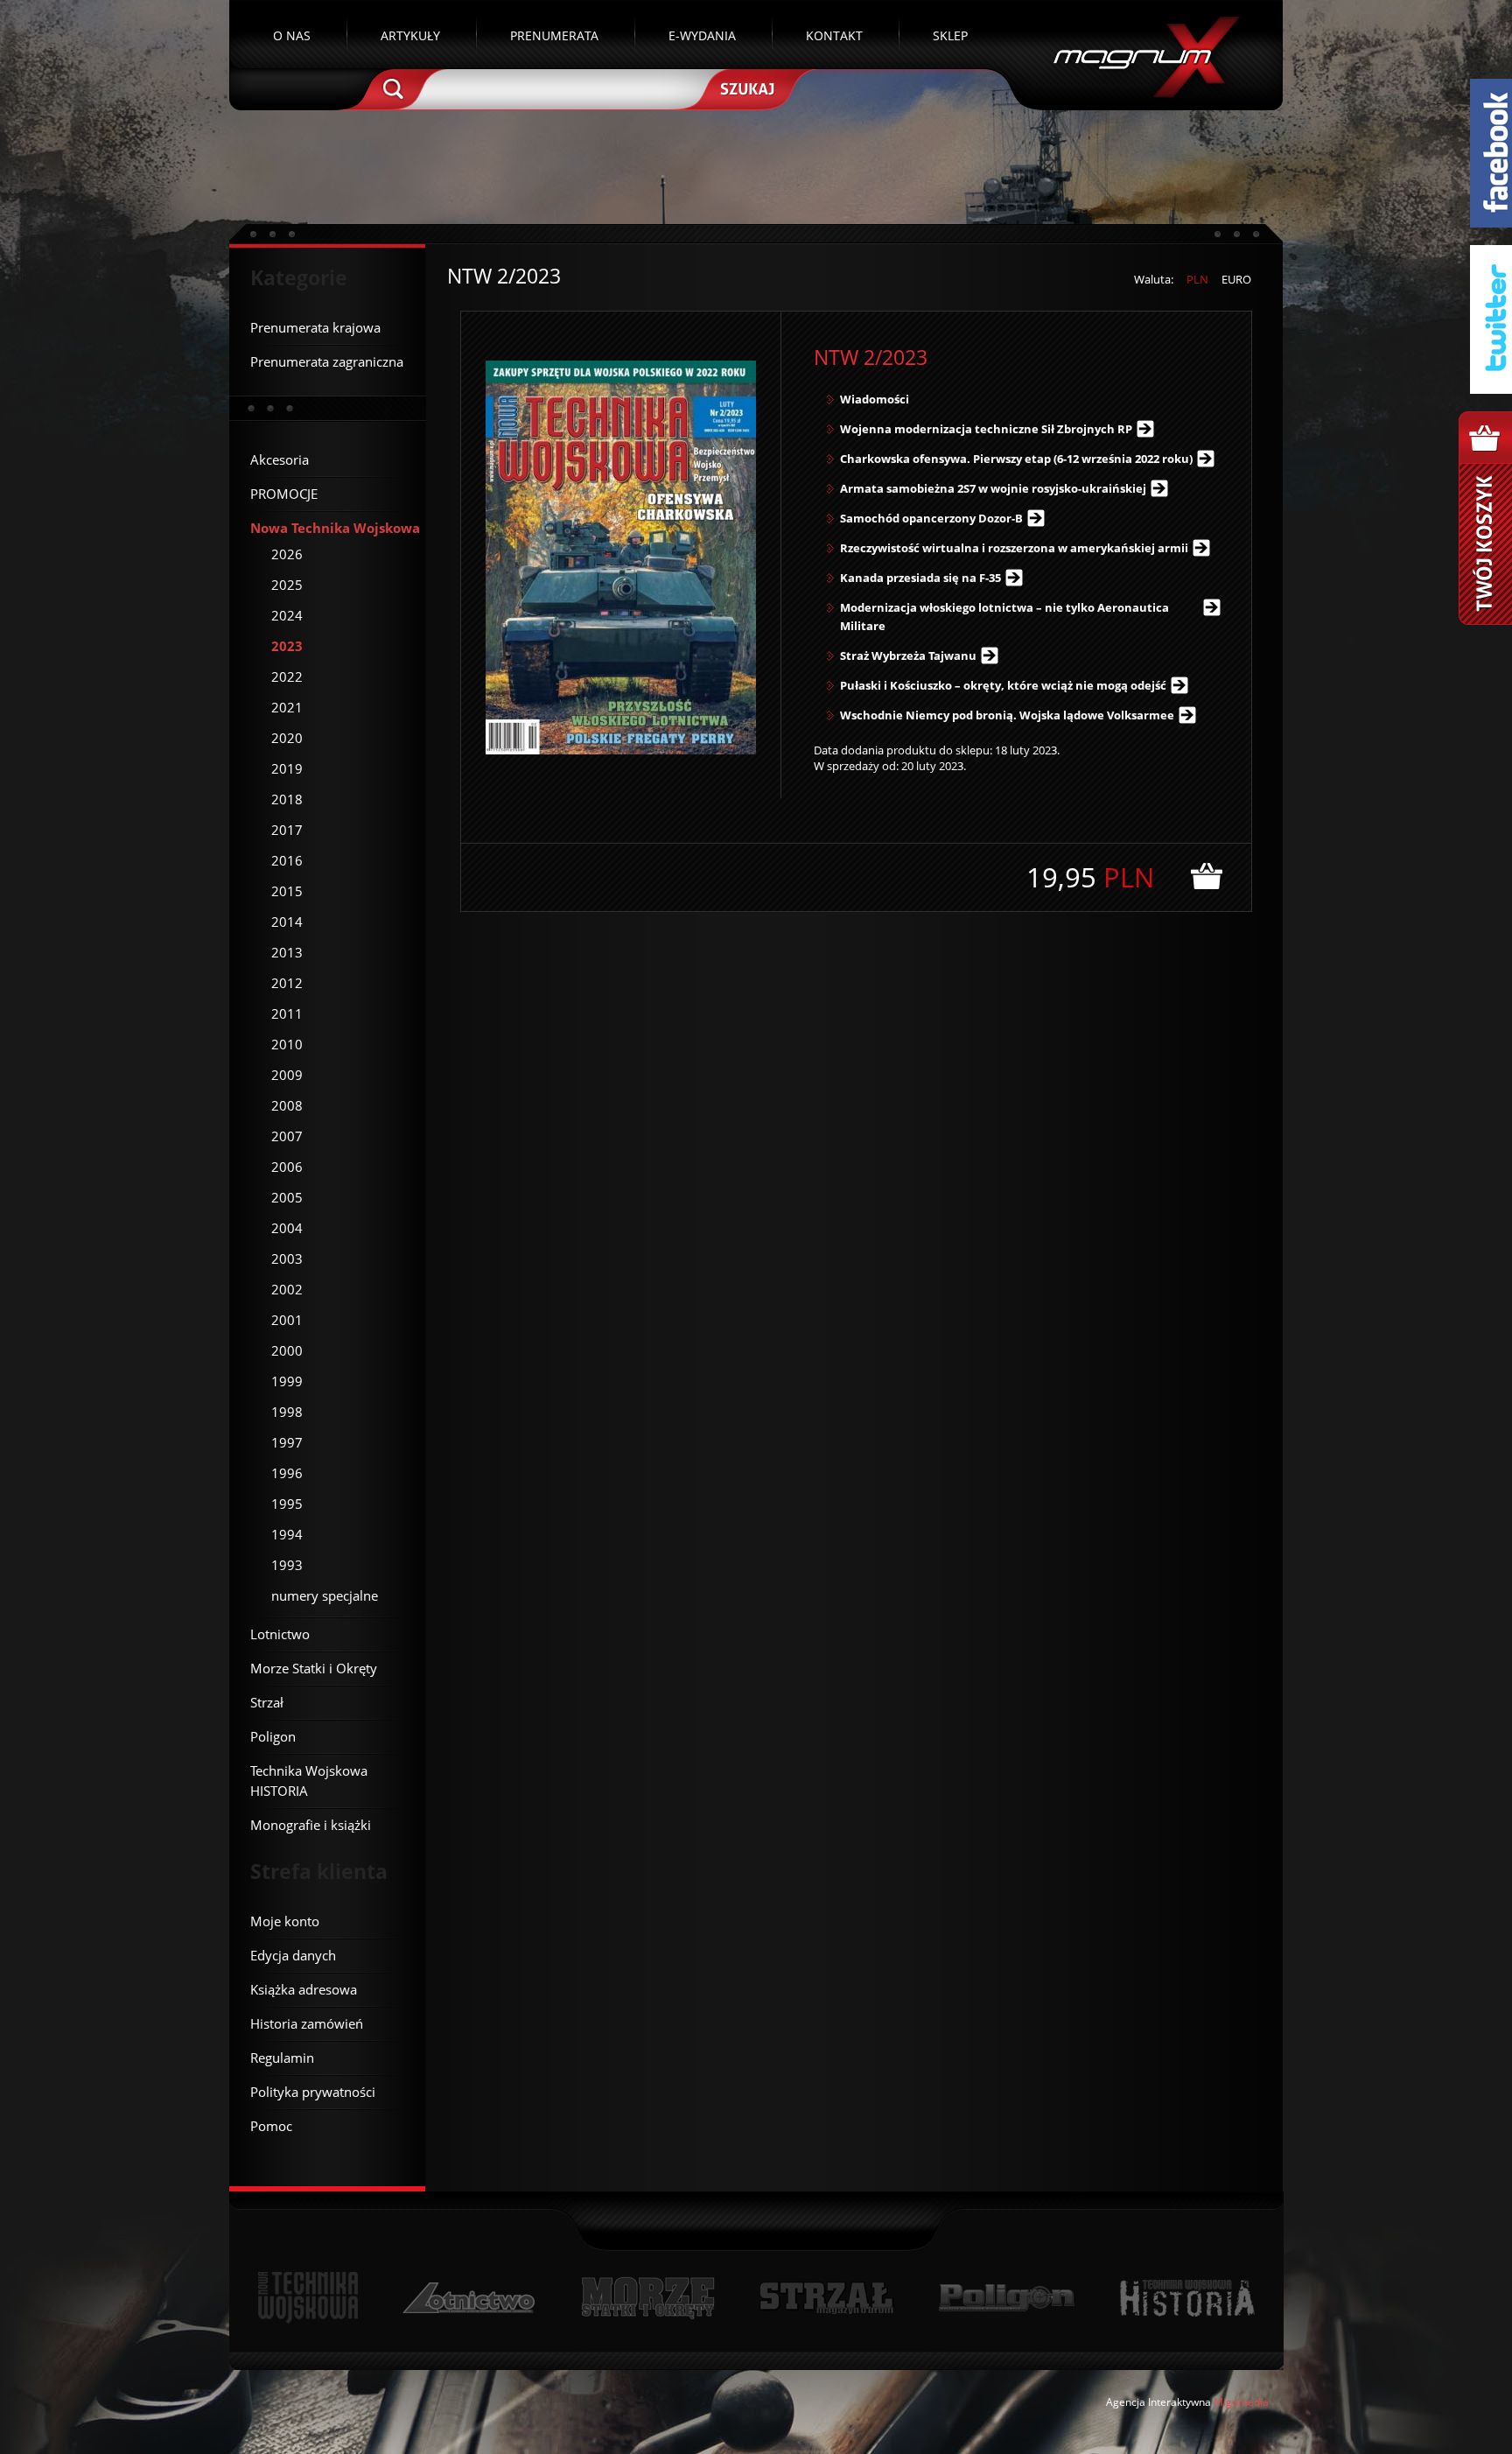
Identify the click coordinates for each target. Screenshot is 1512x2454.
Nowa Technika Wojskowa (308, 2298)
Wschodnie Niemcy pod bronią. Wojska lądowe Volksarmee (1007, 715)
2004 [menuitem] (287, 1228)
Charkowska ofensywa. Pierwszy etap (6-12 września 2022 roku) (1016, 459)
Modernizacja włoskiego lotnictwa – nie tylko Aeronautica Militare (1004, 617)
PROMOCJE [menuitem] (284, 494)
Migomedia (1241, 2402)
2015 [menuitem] (287, 891)
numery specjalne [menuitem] (325, 1595)
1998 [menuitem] (287, 1412)
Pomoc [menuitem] (271, 2126)
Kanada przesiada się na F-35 (920, 578)
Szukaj (745, 88)
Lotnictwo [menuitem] (280, 1634)
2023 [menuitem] (287, 646)
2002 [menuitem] (287, 1289)
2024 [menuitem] (287, 615)
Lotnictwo (469, 2298)
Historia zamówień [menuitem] (307, 2023)
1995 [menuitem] (287, 1504)
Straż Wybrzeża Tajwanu (908, 656)
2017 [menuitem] (287, 830)
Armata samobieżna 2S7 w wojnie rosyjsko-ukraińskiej (993, 488)
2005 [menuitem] (287, 1197)
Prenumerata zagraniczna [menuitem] (327, 361)
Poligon (1006, 2298)
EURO (1236, 279)
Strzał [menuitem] (267, 1702)
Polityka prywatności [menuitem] (313, 2092)
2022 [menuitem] (287, 677)
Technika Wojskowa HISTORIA (1186, 2298)
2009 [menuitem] (287, 1075)
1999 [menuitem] (287, 1381)
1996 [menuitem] (287, 1473)
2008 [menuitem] (287, 1105)
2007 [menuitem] (287, 1136)
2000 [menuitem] (287, 1350)
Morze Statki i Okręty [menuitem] (314, 1668)
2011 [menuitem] (287, 1013)
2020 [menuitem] (287, 738)
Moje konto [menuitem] (285, 1921)
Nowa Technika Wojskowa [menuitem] (335, 528)
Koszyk (1485, 518)
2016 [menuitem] (287, 860)
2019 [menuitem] (287, 768)
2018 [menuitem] (287, 799)
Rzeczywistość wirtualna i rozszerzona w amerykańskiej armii (1014, 548)
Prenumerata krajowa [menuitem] (315, 327)
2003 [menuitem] (287, 1259)
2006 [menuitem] (287, 1167)
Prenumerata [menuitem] (554, 35)
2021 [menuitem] (287, 707)
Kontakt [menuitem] (834, 35)
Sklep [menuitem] (950, 35)
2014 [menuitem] (287, 922)
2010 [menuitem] (287, 1044)
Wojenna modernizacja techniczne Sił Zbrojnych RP (986, 429)
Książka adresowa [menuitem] (304, 1989)
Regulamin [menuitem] (282, 2058)
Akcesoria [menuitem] (280, 459)
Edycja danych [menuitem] (293, 1955)
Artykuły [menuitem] (410, 35)
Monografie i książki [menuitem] (311, 1825)
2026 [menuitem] (287, 554)
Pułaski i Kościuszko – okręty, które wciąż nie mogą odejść (1003, 685)
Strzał (826, 2298)
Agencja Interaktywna (1158, 2402)
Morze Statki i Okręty (647, 2298)
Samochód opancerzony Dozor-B (931, 518)
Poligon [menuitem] (273, 1736)
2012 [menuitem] (287, 983)
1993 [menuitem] (287, 1565)
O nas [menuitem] (292, 35)
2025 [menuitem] (287, 585)
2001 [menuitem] (287, 1320)
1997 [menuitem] (287, 1442)
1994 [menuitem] (287, 1534)
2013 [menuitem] (287, 952)
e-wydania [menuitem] (702, 35)
